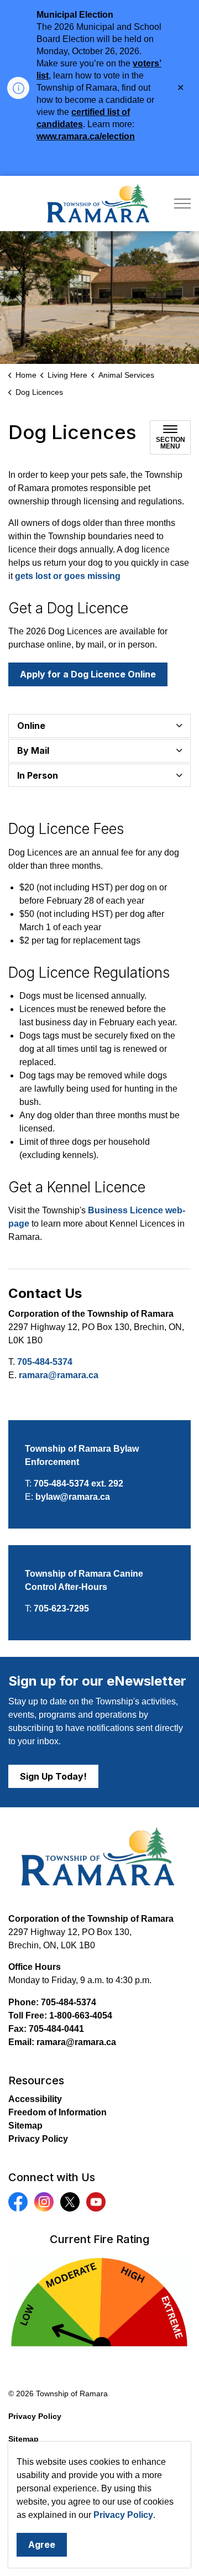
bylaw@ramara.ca (73, 1497)
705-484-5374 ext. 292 (78, 1483)
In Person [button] (38, 775)
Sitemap (25, 2126)
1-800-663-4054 (81, 2016)
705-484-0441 (56, 2029)
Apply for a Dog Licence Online (88, 674)
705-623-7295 (61, 1608)
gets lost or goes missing (68, 576)
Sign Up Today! (53, 1776)
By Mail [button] (33, 750)
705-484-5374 (45, 1362)
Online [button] (31, 726)
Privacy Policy (123, 2515)
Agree (42, 2544)
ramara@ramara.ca (59, 1375)
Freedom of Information (57, 2112)
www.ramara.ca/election (86, 136)
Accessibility (35, 2099)
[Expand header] (182, 204)
